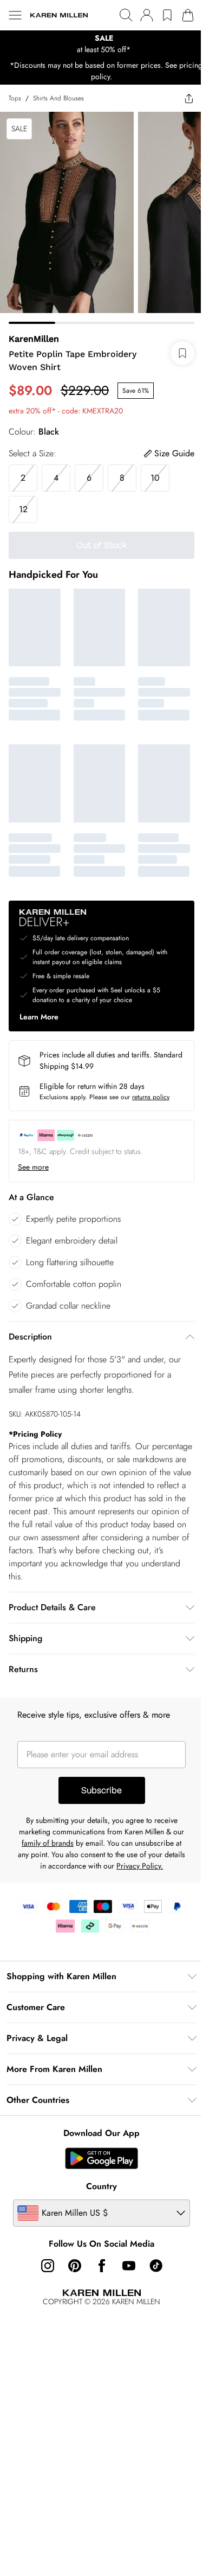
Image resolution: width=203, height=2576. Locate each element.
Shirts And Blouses (58, 98)
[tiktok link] (156, 2266)
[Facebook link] (102, 2266)
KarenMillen (34, 339)
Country (101, 2186)
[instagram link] (48, 2266)
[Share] (189, 98)
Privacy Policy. (140, 1866)
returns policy (151, 1097)
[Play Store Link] (101, 2158)
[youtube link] (129, 2266)
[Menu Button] (15, 15)
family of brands (48, 1843)
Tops (15, 98)
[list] (101, 44)
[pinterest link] (75, 2266)
